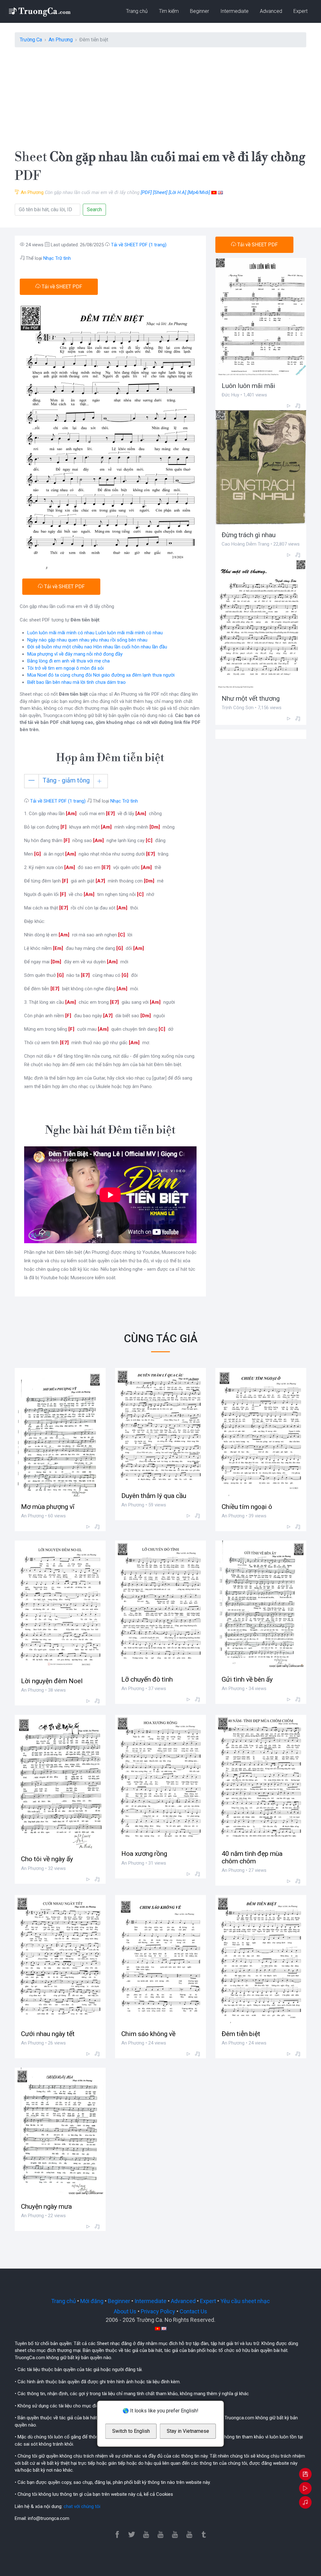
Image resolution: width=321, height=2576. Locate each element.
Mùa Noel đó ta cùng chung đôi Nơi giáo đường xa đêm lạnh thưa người (101, 675)
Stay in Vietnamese (188, 2431)
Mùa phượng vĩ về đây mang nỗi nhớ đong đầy (75, 654)
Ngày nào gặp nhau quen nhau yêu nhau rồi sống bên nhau (87, 640)
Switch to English (131, 2431)
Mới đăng (92, 2301)
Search (94, 209)
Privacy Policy (158, 2311)
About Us (125, 2311)
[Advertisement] (160, 96)
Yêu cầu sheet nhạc (245, 2301)
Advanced (271, 11)
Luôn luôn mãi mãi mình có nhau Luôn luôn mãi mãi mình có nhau (95, 633)
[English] (220, 192)
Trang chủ (137, 11)
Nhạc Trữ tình (57, 258)
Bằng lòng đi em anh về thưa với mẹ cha (68, 661)
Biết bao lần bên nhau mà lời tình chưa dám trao (76, 682)
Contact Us (193, 2311)
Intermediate (234, 11)
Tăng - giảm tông (66, 780)
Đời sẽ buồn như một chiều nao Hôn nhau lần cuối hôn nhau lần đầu (97, 647)
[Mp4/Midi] (199, 192)
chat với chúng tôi (82, 2506)
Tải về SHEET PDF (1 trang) (139, 245)
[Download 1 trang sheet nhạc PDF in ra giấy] (305, 2475)
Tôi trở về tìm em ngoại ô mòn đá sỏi (66, 668)
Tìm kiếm (169, 11)
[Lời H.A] (177, 192)
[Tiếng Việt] (214, 192)
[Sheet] (160, 192)
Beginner (200, 11)
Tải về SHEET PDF (61, 287)
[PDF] (146, 192)
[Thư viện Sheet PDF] (39, 11)
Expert (300, 11)
